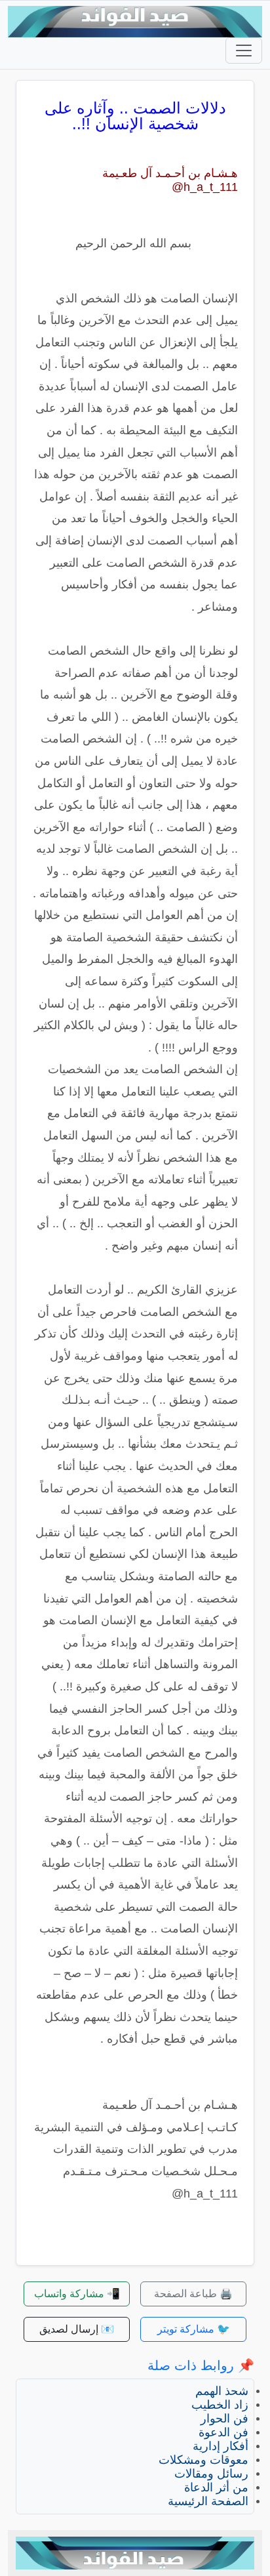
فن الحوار (224, 2419)
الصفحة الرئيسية (208, 2501)
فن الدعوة (223, 2432)
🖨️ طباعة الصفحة (193, 2294)
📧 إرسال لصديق (77, 2329)
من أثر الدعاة (216, 2487)
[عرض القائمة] (244, 51)
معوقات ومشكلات (203, 2460)
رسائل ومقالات (211, 2474)
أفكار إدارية (221, 2446)
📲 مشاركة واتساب (77, 2294)
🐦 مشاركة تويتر (194, 2329)
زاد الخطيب (220, 2405)
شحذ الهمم (222, 2391)
